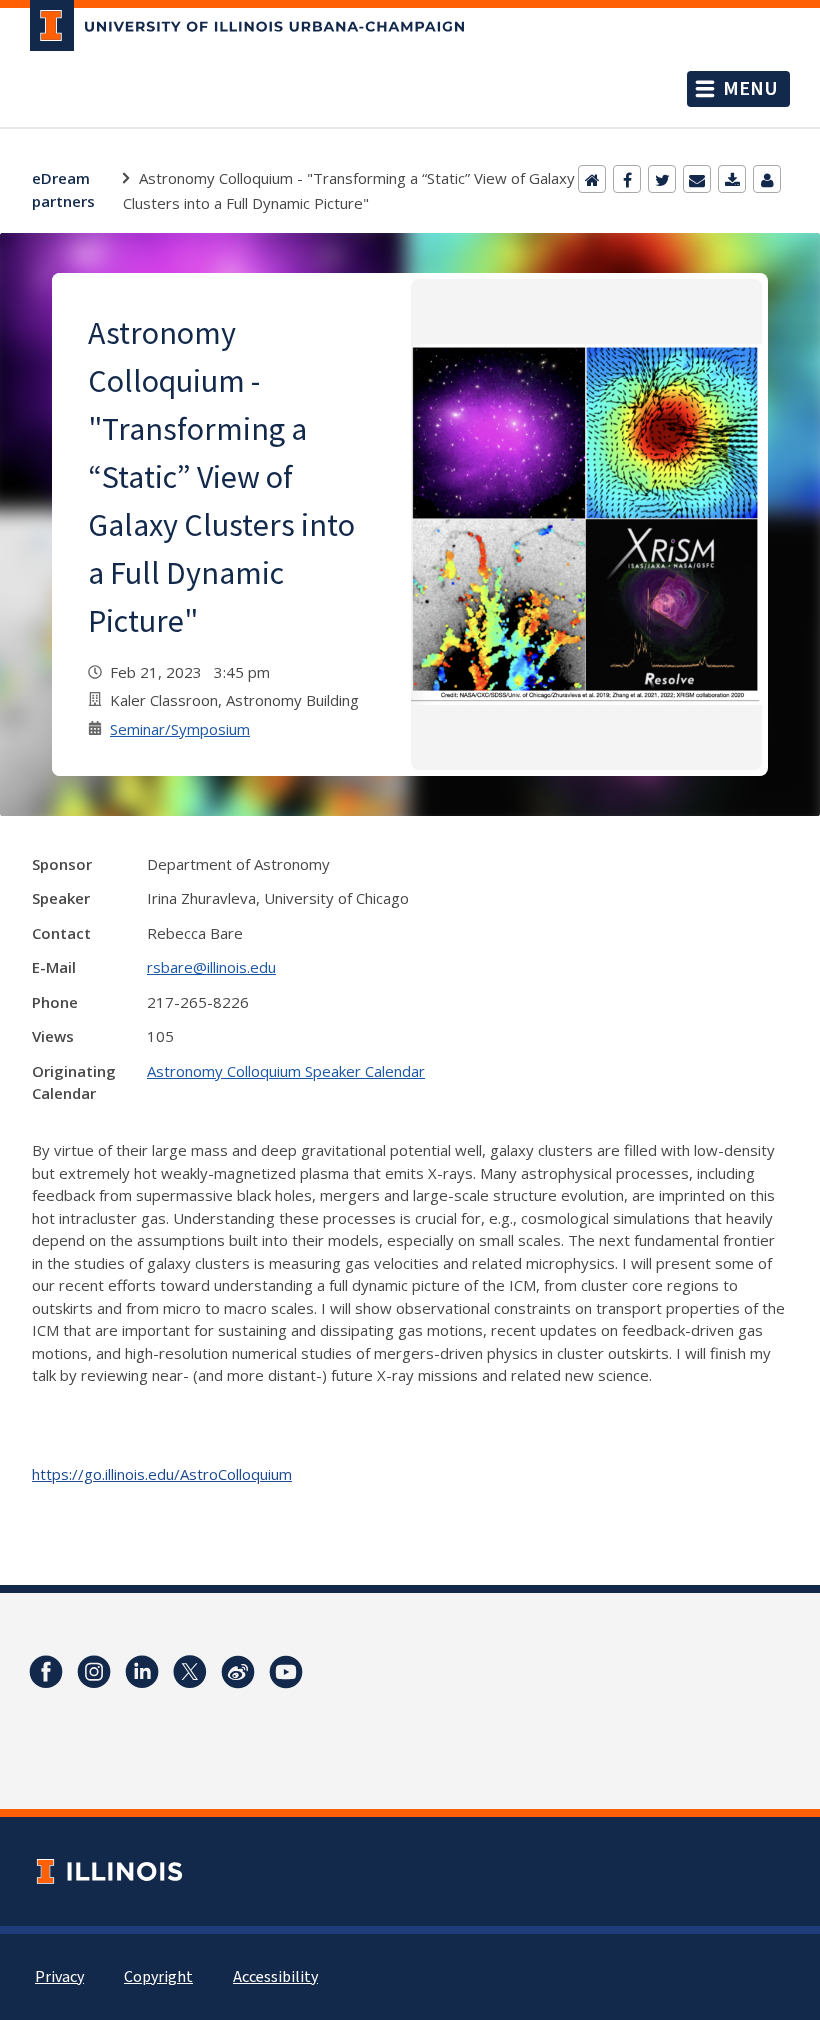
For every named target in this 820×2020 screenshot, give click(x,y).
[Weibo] (238, 1672)
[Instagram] (94, 1672)
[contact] (767, 179)
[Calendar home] (592, 179)
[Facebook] (627, 179)
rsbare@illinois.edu (211, 967)
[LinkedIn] (142, 1672)
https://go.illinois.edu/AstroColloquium (162, 1474)
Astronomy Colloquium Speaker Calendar (286, 1071)
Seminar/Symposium (180, 729)
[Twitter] (662, 179)
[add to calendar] (732, 179)
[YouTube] (286, 1672)
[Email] (697, 179)
